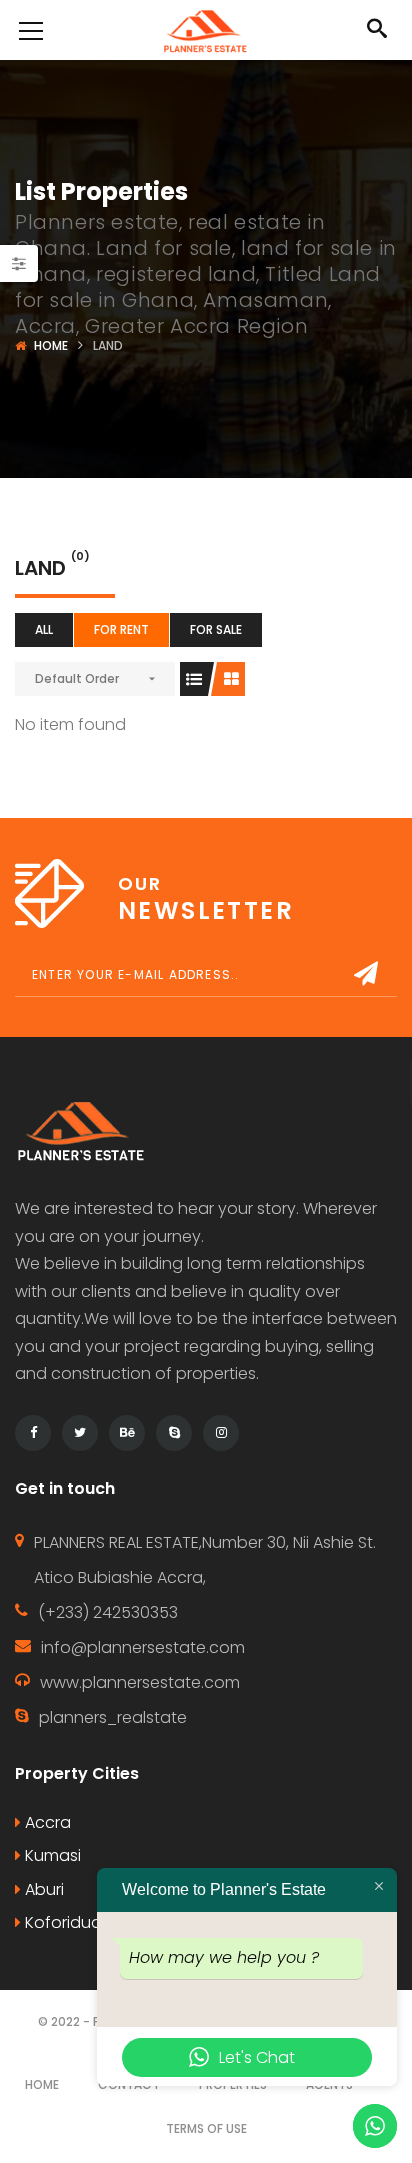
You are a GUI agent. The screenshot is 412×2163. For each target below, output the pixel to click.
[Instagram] (221, 1433)
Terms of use (206, 2128)
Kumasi (51, 1855)
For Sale (216, 629)
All (44, 629)
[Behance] (127, 1433)
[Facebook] (33, 1433)
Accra (46, 1822)
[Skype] (174, 1433)
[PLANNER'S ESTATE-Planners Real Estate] (205, 29)
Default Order (77, 678)
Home (51, 345)
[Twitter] (80, 1433)
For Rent (121, 629)
